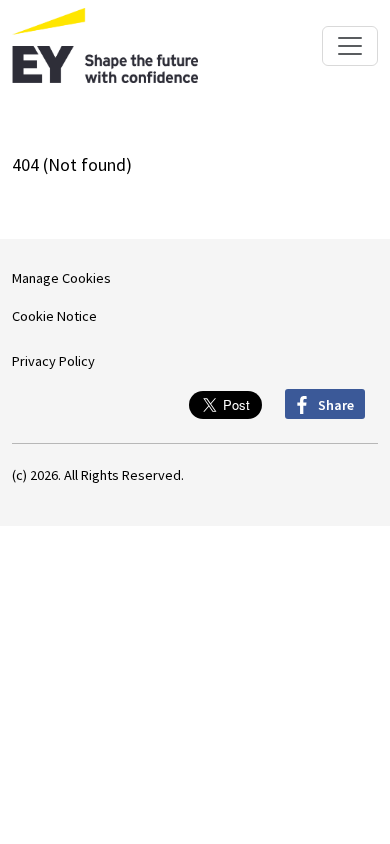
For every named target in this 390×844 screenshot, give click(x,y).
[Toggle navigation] (350, 46)
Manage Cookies (61, 278)
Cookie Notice (54, 316)
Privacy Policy (53, 361)
